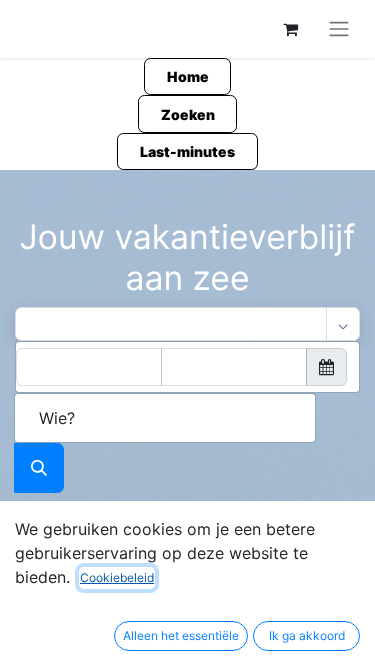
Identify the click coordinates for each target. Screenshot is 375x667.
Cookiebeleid (117, 577)
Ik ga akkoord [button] (307, 635)
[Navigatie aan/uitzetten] (339, 29)
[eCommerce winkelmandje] (290, 29)
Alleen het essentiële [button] (181, 635)
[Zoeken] (39, 468)
